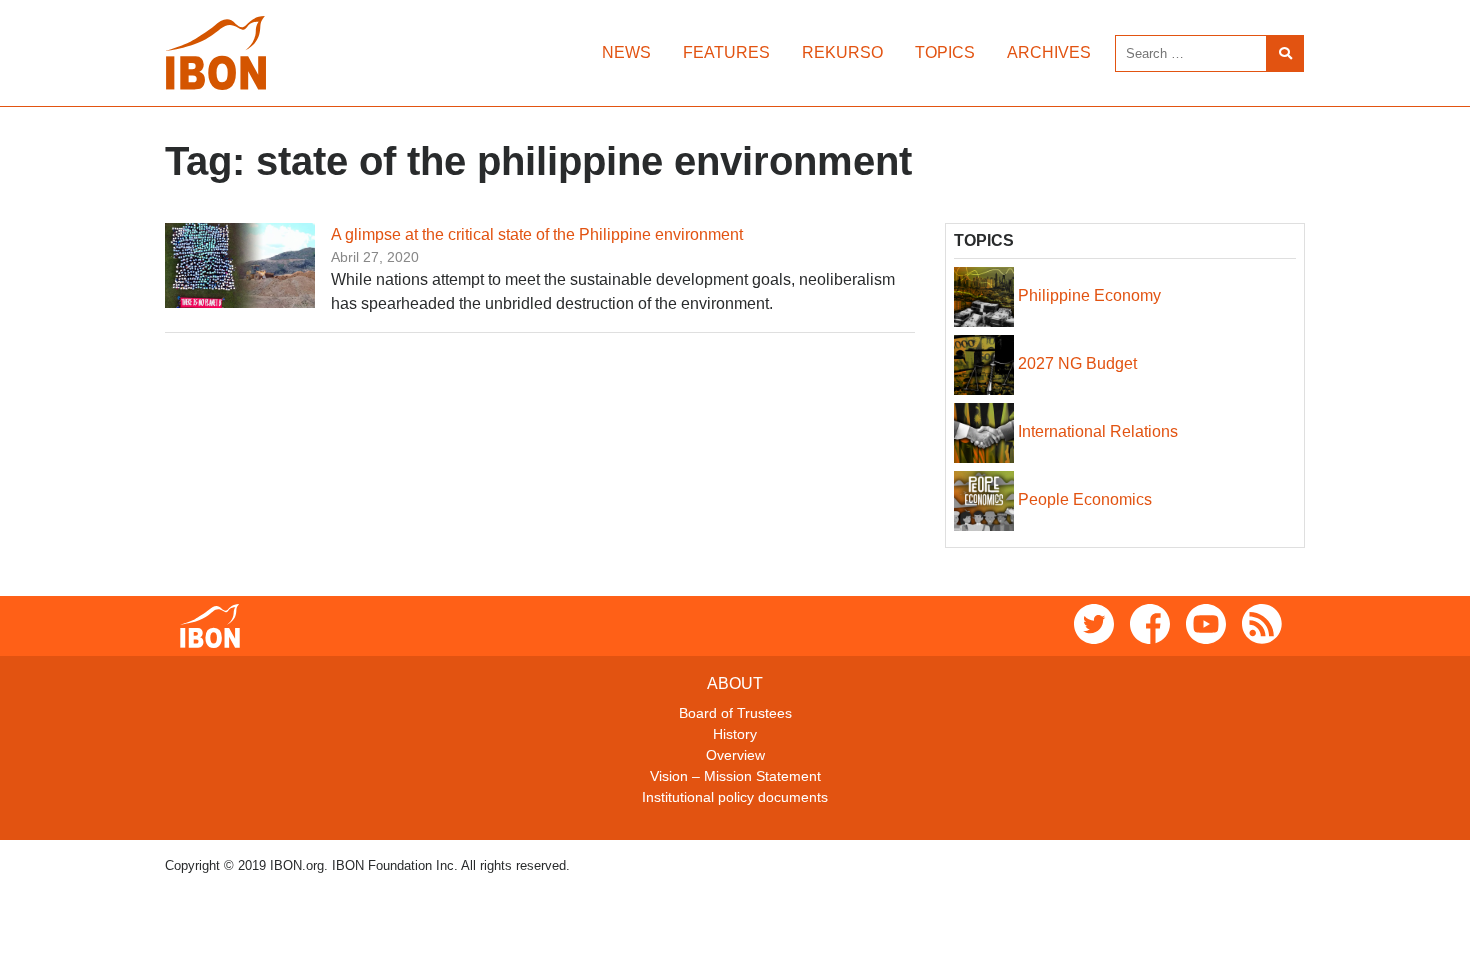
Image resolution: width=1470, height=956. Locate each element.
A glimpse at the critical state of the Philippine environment (537, 234)
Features (726, 52)
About (735, 683)
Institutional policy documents (735, 797)
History (735, 734)
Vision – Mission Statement (735, 776)
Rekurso (842, 52)
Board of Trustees (735, 713)
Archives (1049, 52)
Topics (945, 52)
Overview (735, 755)
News (626, 52)
